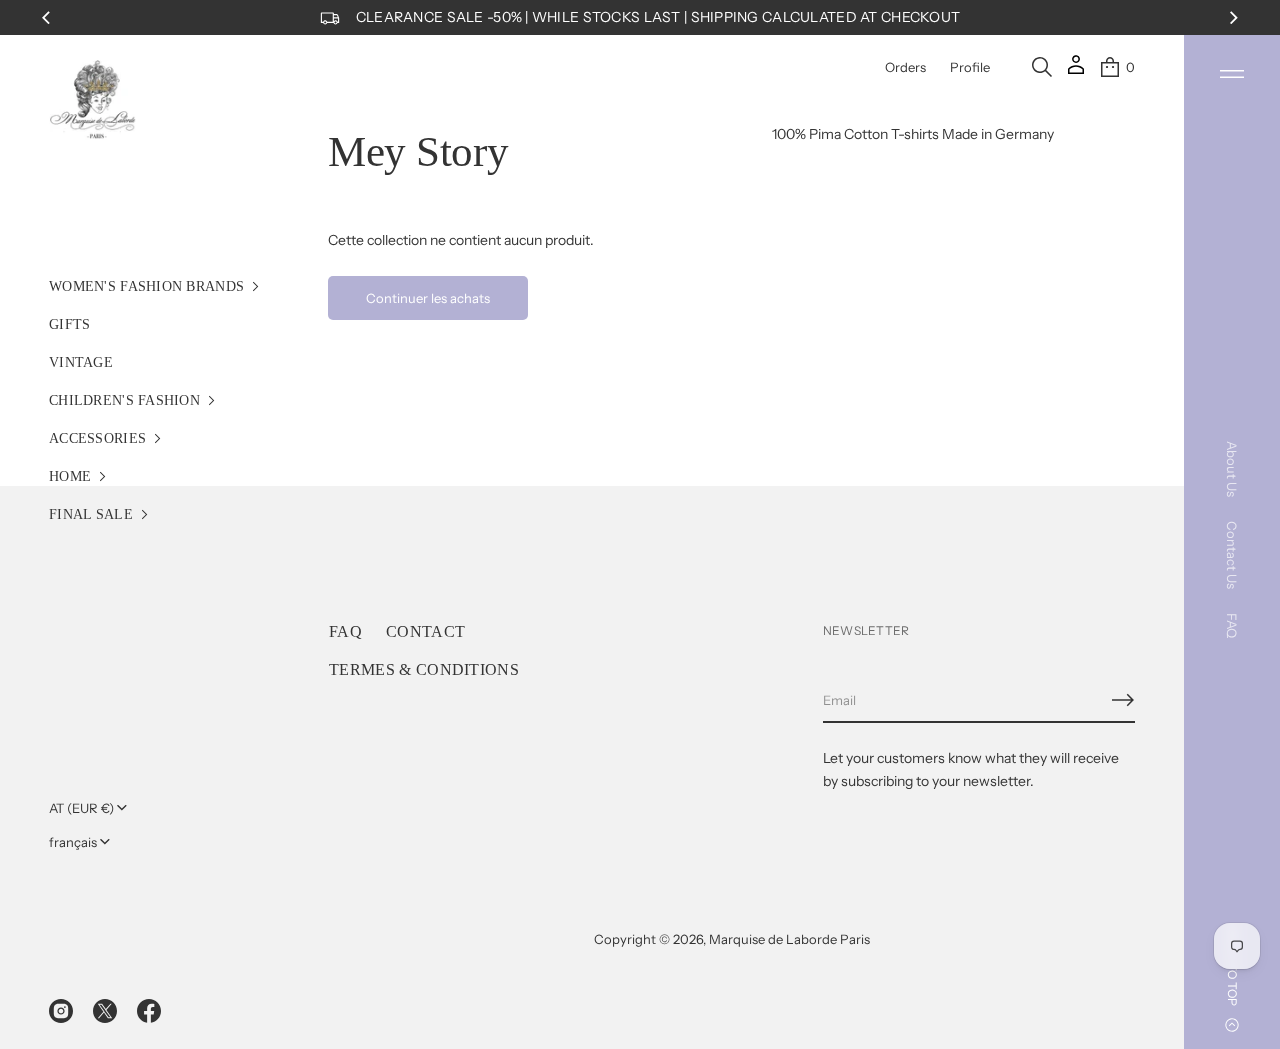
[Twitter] (105, 1011)
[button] (1042, 67)
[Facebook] (149, 1011)
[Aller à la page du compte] (1076, 71)
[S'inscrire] (1123, 700)
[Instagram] (61, 1011)
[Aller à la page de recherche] (1042, 67)
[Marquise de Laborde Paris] (93, 100)
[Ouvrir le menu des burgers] (1232, 74)
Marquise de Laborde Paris (789, 939)
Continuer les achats (428, 298)
